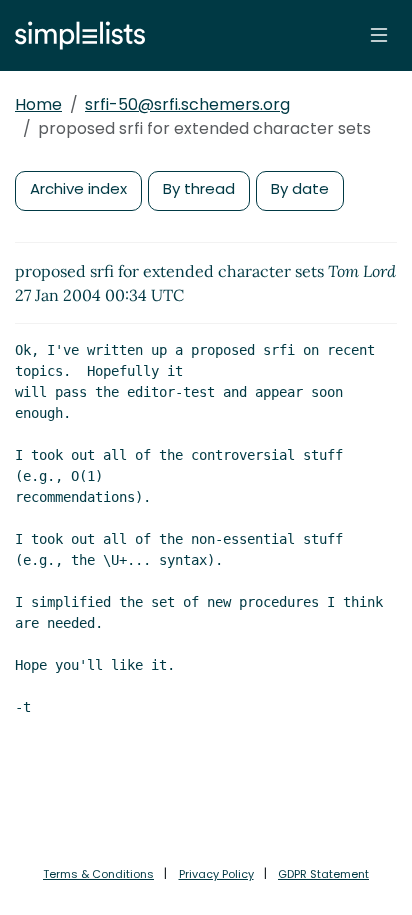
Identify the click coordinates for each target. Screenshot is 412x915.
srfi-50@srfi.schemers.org (187, 104)
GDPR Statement (323, 874)
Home (38, 104)
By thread (199, 188)
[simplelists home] (75, 35)
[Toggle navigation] (379, 35)
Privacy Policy (216, 874)
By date (300, 188)
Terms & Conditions (98, 874)
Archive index (78, 188)
